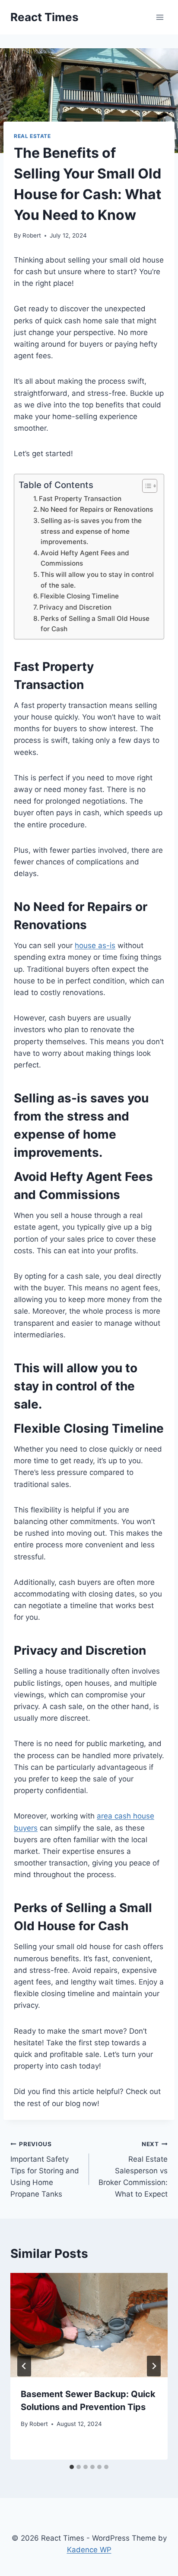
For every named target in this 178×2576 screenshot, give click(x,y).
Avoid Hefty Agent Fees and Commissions (85, 558)
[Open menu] (160, 17)
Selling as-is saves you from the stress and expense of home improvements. (91, 531)
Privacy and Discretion (75, 607)
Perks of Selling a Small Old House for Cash (95, 624)
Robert (32, 235)
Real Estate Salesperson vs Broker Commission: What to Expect (133, 2169)
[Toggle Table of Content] (145, 486)
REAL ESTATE (32, 136)
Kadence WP (89, 2550)
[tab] (72, 2467)
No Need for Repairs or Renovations (97, 509)
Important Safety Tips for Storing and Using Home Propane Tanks (45, 2169)
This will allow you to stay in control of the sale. (97, 580)
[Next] (154, 2366)
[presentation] (89, 2325)
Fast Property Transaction (80, 499)
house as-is (95, 945)
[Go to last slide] (24, 2366)
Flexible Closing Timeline (79, 596)
